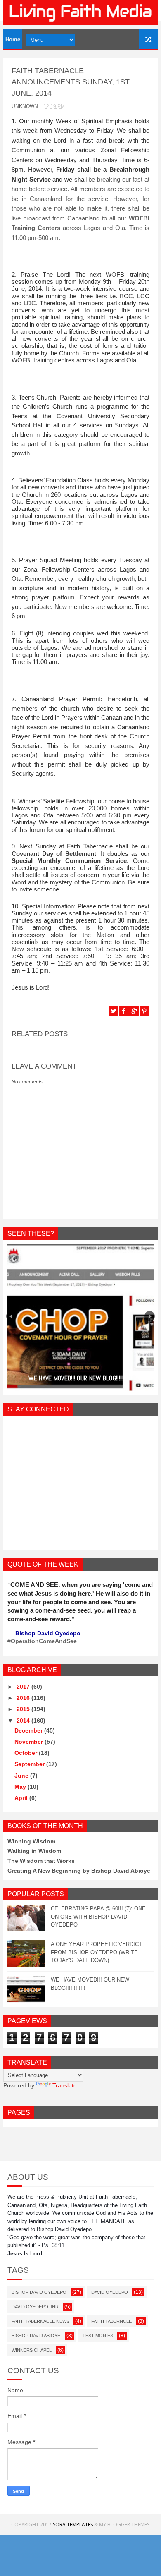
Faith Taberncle (111, 2321)
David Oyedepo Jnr (35, 2307)
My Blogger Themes (124, 2524)
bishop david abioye (36, 2336)
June (22, 1776)
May (21, 1787)
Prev (11, 1316)
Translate (65, 2085)
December (29, 1730)
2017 (24, 1687)
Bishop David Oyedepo (39, 2292)
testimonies (98, 2336)
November (30, 1742)
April (22, 1798)
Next (150, 1316)
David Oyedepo (110, 2292)
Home (13, 40)
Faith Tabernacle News (40, 2321)
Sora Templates (73, 2524)
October (27, 1753)
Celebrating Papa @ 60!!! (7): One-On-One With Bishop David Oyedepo (99, 1917)
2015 (24, 1709)
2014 (24, 1721)
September (30, 1764)
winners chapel (32, 2350)
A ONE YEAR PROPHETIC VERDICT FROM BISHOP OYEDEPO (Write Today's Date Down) (96, 1952)
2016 (24, 1698)
